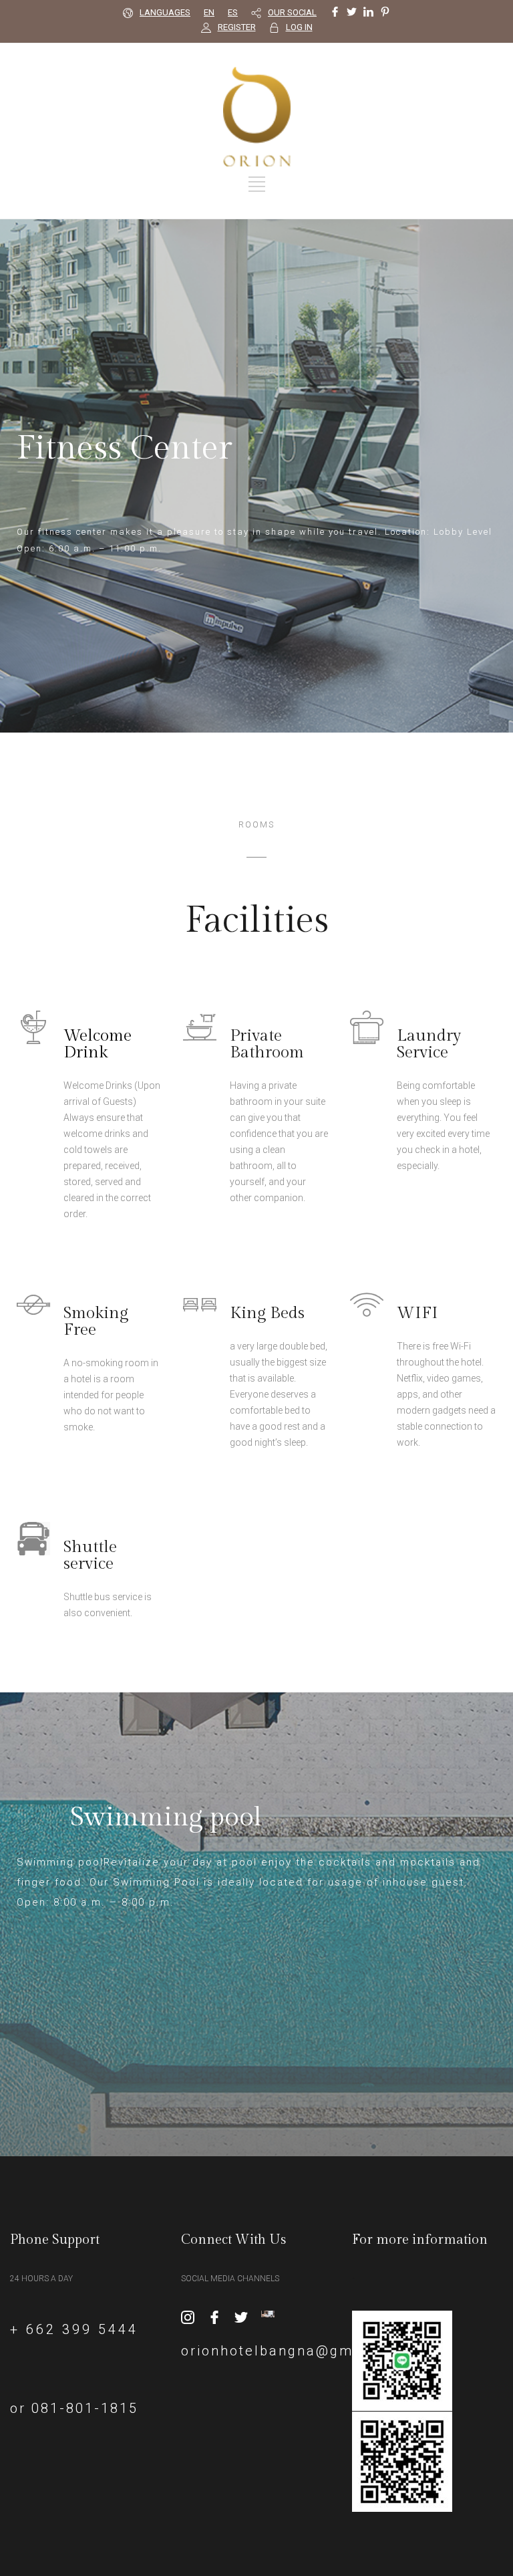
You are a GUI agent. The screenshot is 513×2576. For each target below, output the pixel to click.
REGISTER (237, 27)
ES (233, 12)
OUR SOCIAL (292, 12)
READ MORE (93, 1242)
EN (209, 12)
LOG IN (299, 27)
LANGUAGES (165, 12)
